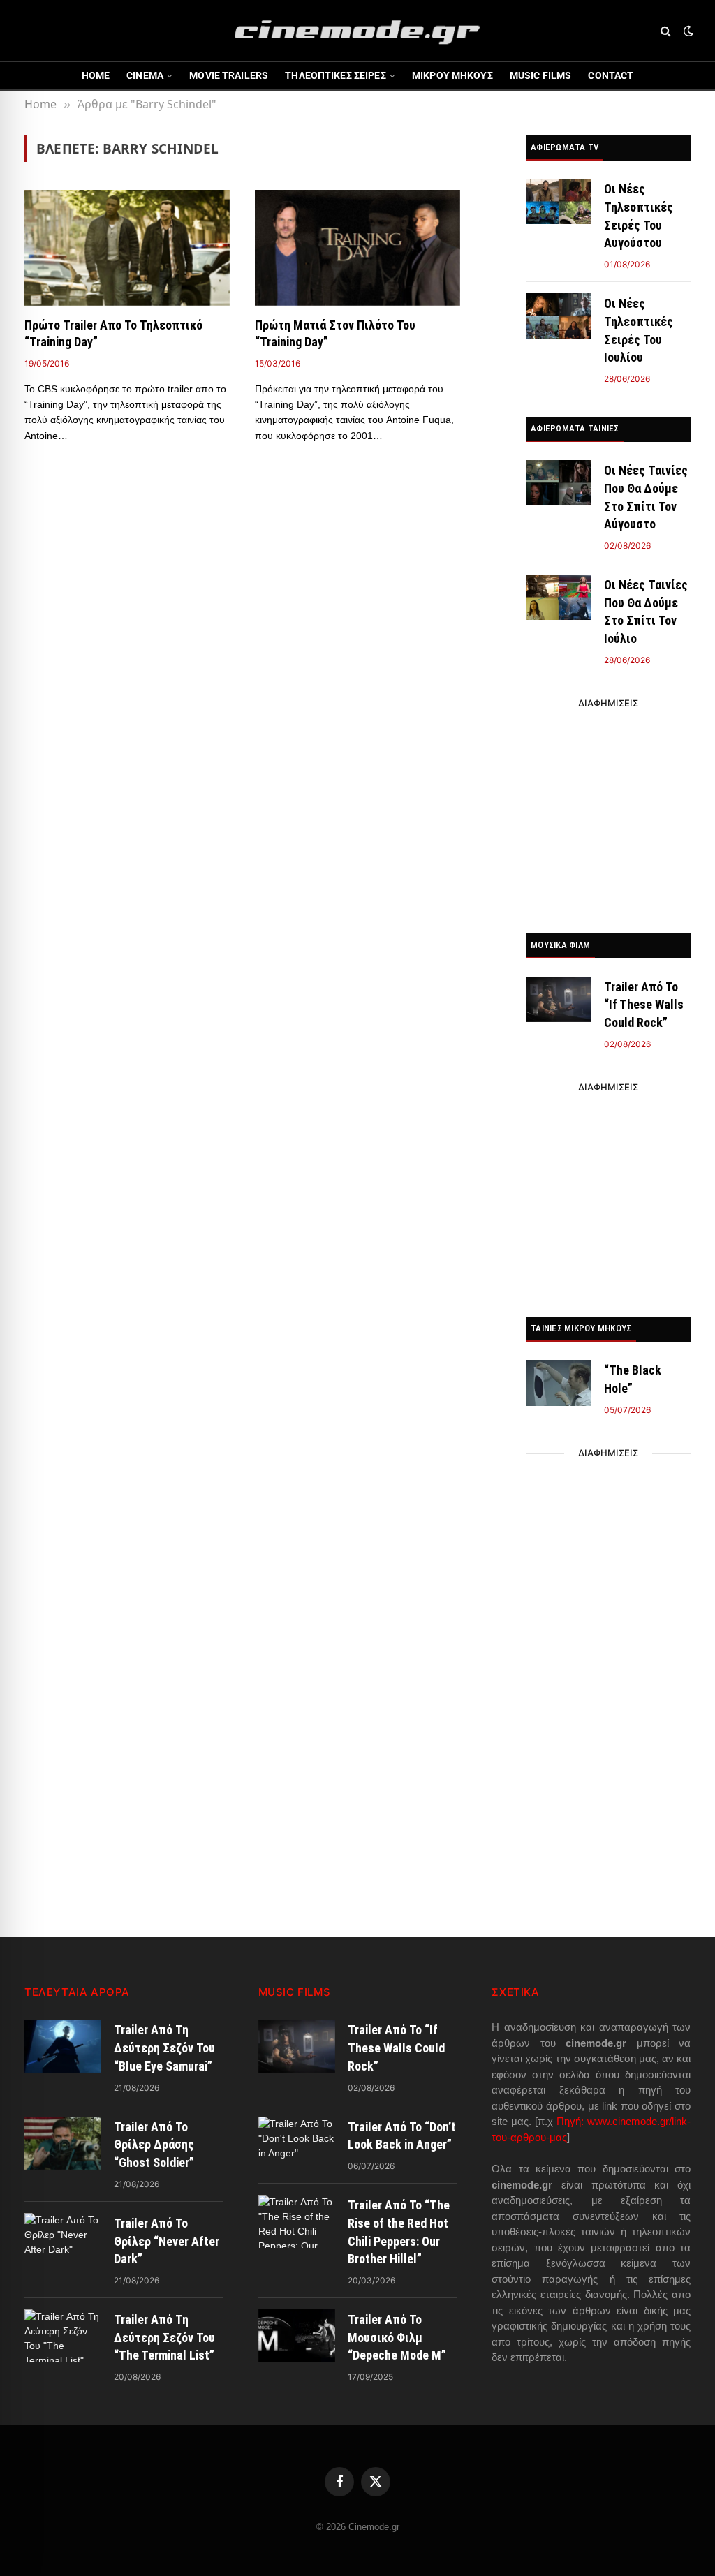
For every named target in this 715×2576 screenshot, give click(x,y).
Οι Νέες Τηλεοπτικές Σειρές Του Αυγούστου (639, 216)
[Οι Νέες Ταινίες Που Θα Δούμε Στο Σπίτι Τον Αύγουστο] (559, 483)
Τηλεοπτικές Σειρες (336, 75)
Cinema (145, 75)
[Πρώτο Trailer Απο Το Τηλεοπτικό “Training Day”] (127, 247)
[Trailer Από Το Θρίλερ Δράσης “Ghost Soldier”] (63, 2143)
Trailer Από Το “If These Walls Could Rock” (644, 1005)
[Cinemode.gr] (357, 31)
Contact (611, 75)
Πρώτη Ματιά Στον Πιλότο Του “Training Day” (335, 333)
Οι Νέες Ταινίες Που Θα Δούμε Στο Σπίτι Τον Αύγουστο (646, 497)
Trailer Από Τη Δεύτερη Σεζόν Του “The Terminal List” (164, 2337)
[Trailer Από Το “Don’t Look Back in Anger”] (297, 2143)
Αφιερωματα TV (565, 147)
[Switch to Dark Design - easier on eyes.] (687, 31)
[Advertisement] (608, 815)
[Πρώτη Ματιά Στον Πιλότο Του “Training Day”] (357, 247)
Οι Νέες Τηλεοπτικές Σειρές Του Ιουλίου (639, 330)
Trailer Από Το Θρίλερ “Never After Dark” (167, 2241)
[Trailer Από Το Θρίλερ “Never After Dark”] (63, 2240)
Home (96, 75)
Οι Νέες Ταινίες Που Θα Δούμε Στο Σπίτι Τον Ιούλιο (646, 612)
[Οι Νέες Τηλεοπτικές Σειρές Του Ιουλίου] (559, 316)
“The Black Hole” (633, 1379)
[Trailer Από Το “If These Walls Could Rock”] (559, 999)
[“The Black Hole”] (559, 1383)
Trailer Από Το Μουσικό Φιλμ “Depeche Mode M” (397, 2337)
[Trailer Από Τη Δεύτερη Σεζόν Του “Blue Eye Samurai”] (63, 2046)
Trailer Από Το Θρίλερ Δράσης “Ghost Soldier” (154, 2145)
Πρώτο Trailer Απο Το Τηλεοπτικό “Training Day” (113, 333)
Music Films (541, 75)
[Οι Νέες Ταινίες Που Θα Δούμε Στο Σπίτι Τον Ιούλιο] (559, 597)
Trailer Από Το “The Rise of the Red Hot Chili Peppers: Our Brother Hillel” (399, 2232)
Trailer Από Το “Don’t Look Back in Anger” (402, 2136)
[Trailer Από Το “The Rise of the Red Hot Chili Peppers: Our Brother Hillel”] (297, 2221)
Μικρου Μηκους (452, 75)
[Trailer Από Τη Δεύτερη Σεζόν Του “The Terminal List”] (63, 2336)
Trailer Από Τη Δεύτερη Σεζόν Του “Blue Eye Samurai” (164, 2048)
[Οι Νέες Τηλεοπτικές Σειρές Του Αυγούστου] (559, 201)
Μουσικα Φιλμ (560, 945)
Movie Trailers (229, 75)
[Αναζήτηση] (666, 31)
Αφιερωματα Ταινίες (575, 428)
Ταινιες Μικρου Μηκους (581, 1328)
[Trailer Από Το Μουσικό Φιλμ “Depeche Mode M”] (297, 2336)
